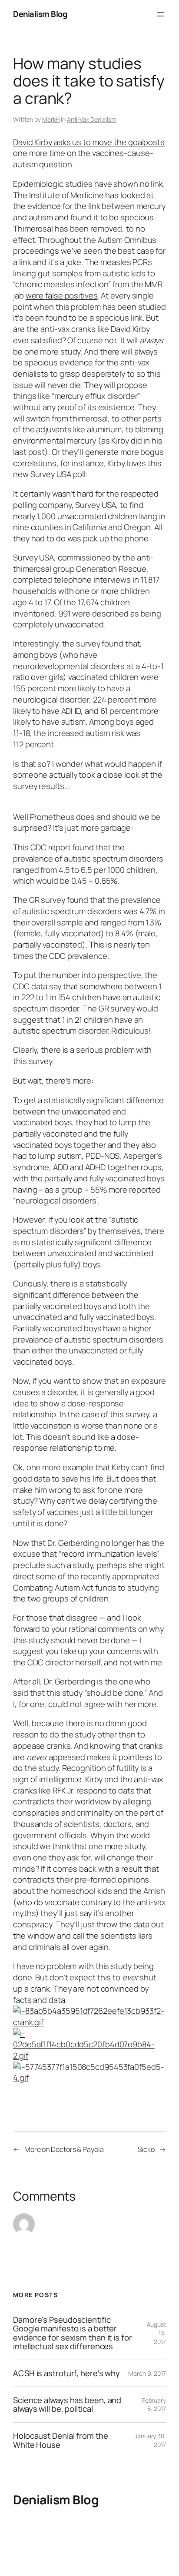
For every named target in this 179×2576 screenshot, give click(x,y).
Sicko (146, 2149)
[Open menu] (161, 14)
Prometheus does (63, 817)
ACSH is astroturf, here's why (66, 2373)
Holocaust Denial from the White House (61, 2440)
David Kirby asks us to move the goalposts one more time (89, 148)
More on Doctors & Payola (64, 2149)
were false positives (62, 295)
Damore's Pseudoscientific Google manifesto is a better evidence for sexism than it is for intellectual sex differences (73, 2333)
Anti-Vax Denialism (92, 119)
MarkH (51, 119)
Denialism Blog (40, 14)
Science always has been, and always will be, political (67, 2405)
